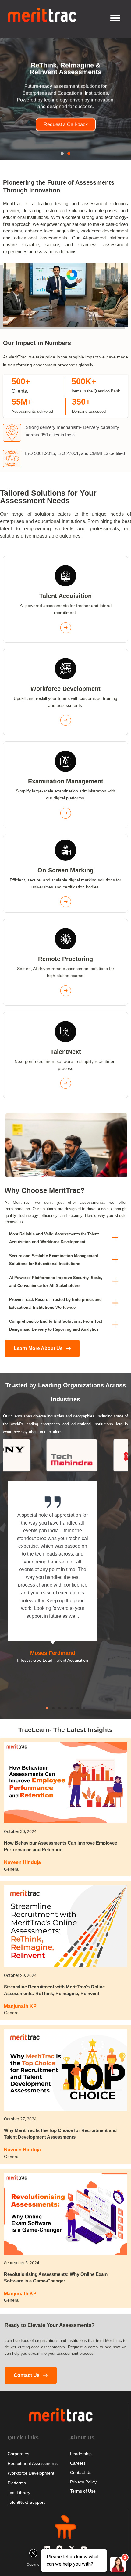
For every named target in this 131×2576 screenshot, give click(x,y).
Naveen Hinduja (22, 1862)
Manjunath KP (20, 2006)
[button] (62, 154)
